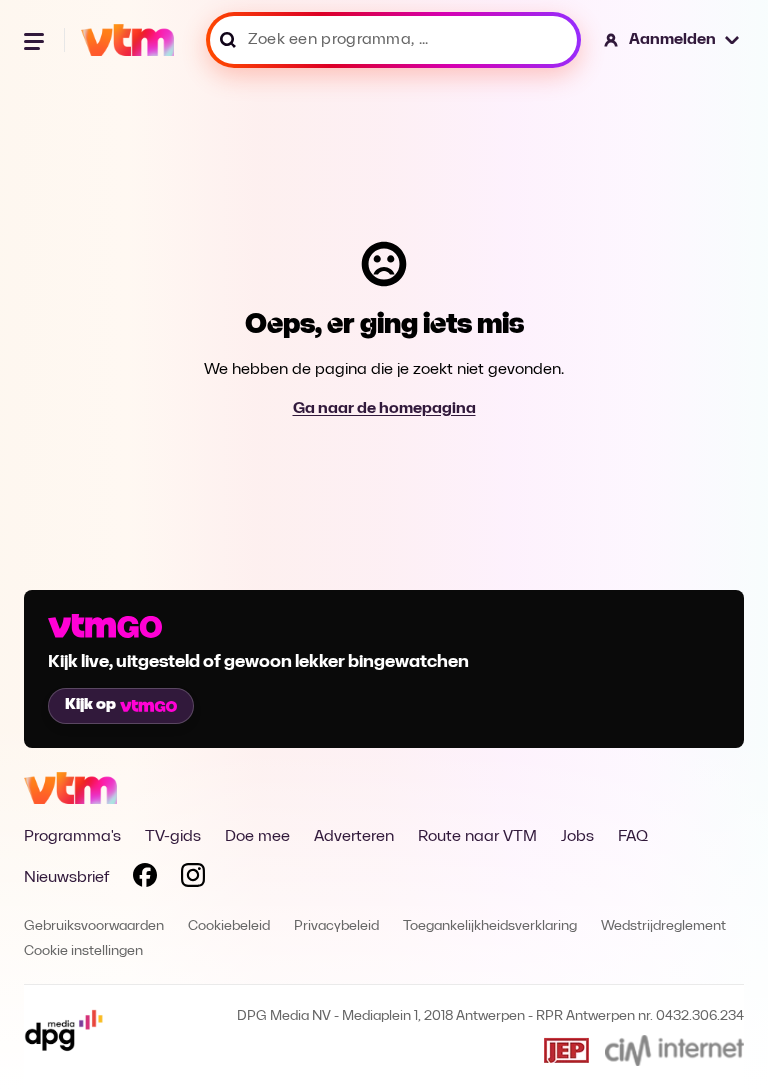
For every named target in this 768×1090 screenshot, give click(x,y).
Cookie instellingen (83, 951)
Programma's (72, 837)
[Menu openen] (36, 40)
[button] (672, 40)
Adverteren (354, 837)
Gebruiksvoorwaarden (94, 926)
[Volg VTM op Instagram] (193, 879)
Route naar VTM (477, 837)
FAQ (633, 837)
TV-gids (173, 837)
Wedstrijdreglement (663, 926)
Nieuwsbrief (66, 878)
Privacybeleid (336, 926)
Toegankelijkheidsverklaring (490, 926)
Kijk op (90, 705)
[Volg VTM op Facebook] (145, 879)
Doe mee (257, 837)
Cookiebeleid (229, 926)
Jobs (577, 837)
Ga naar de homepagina (384, 409)
